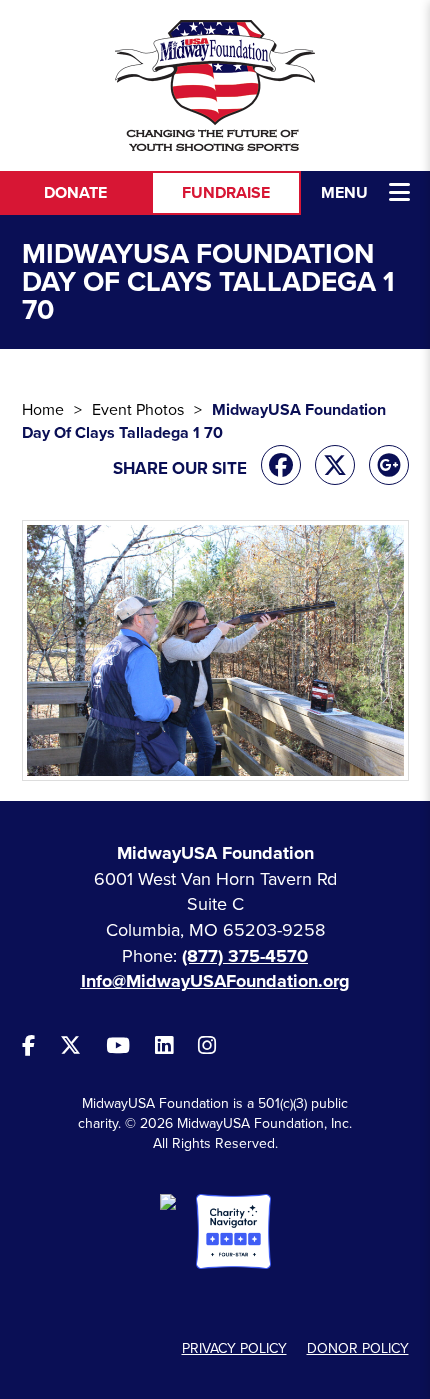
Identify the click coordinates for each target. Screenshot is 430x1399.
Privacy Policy (234, 1348)
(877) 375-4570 (245, 956)
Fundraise (226, 193)
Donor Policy (358, 1348)
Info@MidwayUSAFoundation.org (215, 981)
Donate (75, 193)
